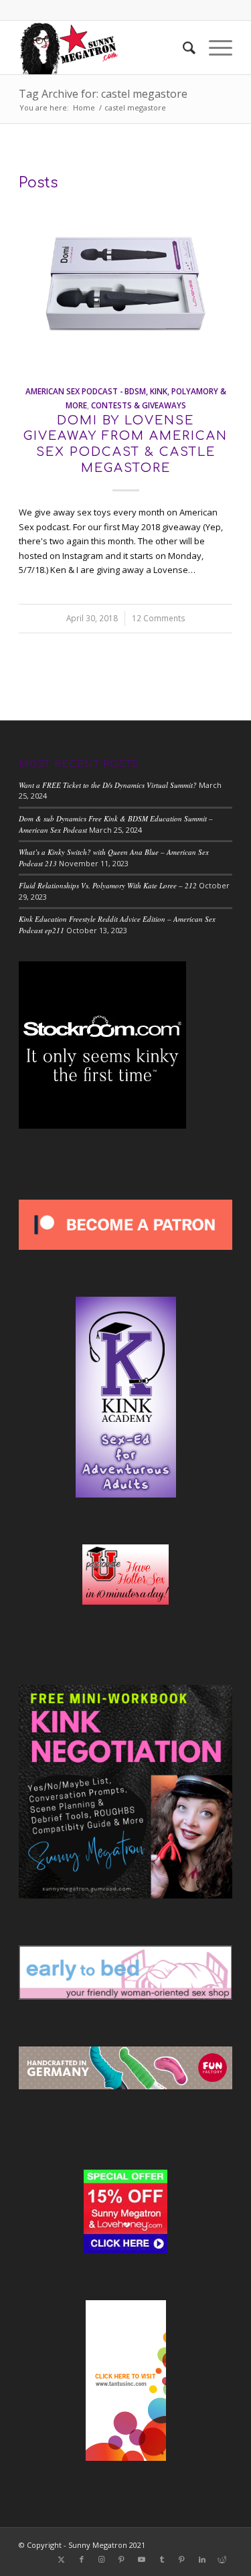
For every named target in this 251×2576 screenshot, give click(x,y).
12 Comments (159, 618)
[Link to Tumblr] (162, 2559)
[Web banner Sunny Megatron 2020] (104, 48)
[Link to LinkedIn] (202, 2559)
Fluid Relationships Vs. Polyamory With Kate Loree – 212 (108, 885)
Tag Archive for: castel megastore (103, 94)
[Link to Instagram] (102, 2559)
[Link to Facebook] (82, 2559)
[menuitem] (182, 48)
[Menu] (214, 48)
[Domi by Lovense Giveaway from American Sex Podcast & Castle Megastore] (125, 284)
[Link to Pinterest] (122, 2559)
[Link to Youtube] (142, 2559)
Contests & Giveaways (139, 405)
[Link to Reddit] (222, 2559)
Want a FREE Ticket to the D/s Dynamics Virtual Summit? (108, 785)
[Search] (182, 48)
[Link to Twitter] (62, 2559)
